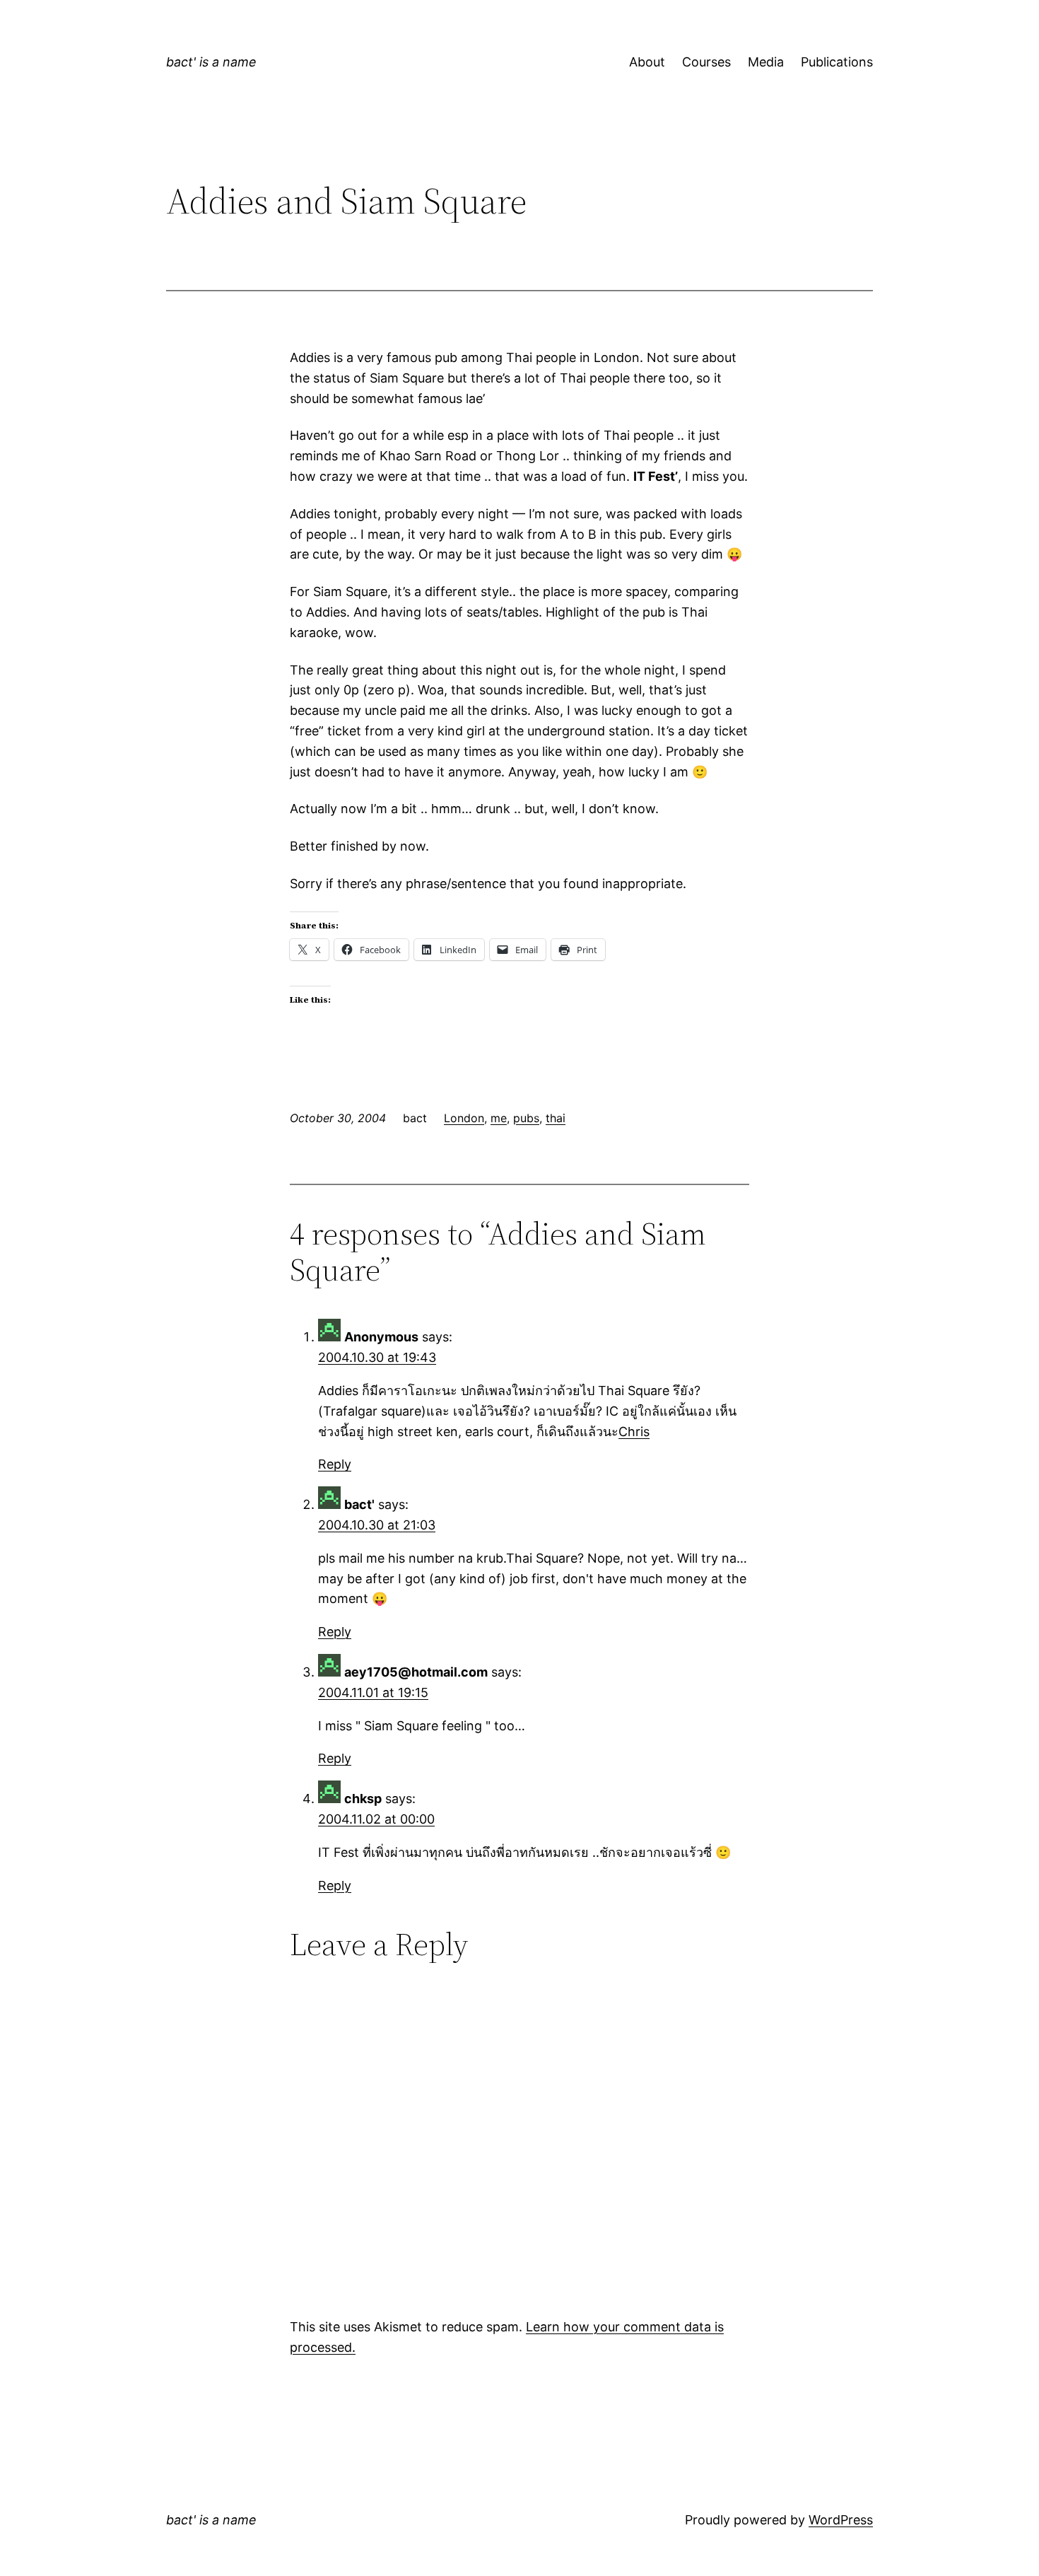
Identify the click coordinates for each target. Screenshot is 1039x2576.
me (499, 1118)
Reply (335, 1464)
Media (766, 62)
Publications (837, 62)
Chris (634, 1432)
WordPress (841, 2520)
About (647, 62)
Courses (706, 62)
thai (556, 1118)
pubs (526, 1118)
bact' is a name (211, 62)
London (464, 1118)
